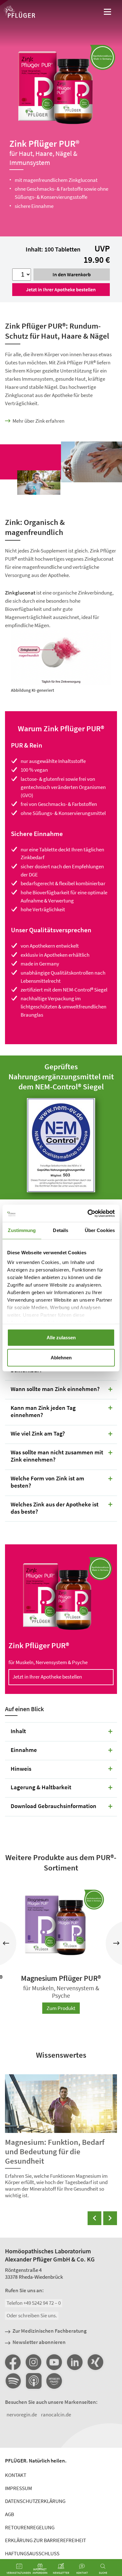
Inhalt (18, 1731)
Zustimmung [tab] (22, 1230)
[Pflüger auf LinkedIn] (75, 2362)
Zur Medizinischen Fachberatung (50, 2331)
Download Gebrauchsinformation (53, 1806)
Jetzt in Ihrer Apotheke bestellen (61, 289)
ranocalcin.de (56, 2415)
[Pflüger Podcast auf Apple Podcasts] (33, 2381)
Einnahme (24, 1750)
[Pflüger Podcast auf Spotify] (13, 2381)
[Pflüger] (19, 13)
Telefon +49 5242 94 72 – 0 (34, 2303)
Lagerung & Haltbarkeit (41, 1787)
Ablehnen (61, 1357)
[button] (6, 1943)
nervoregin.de (22, 2415)
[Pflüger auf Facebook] (13, 2362)
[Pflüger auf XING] (95, 2362)
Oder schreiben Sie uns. (32, 2315)
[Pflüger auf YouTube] (54, 2362)
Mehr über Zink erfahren (38, 421)
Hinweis (21, 1769)
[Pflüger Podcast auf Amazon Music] (54, 2381)
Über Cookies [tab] (100, 1230)
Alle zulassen (61, 1337)
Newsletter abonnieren (39, 2342)
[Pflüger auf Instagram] (33, 2362)
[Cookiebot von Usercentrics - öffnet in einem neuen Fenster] (88, 1213)
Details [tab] (61, 1230)
